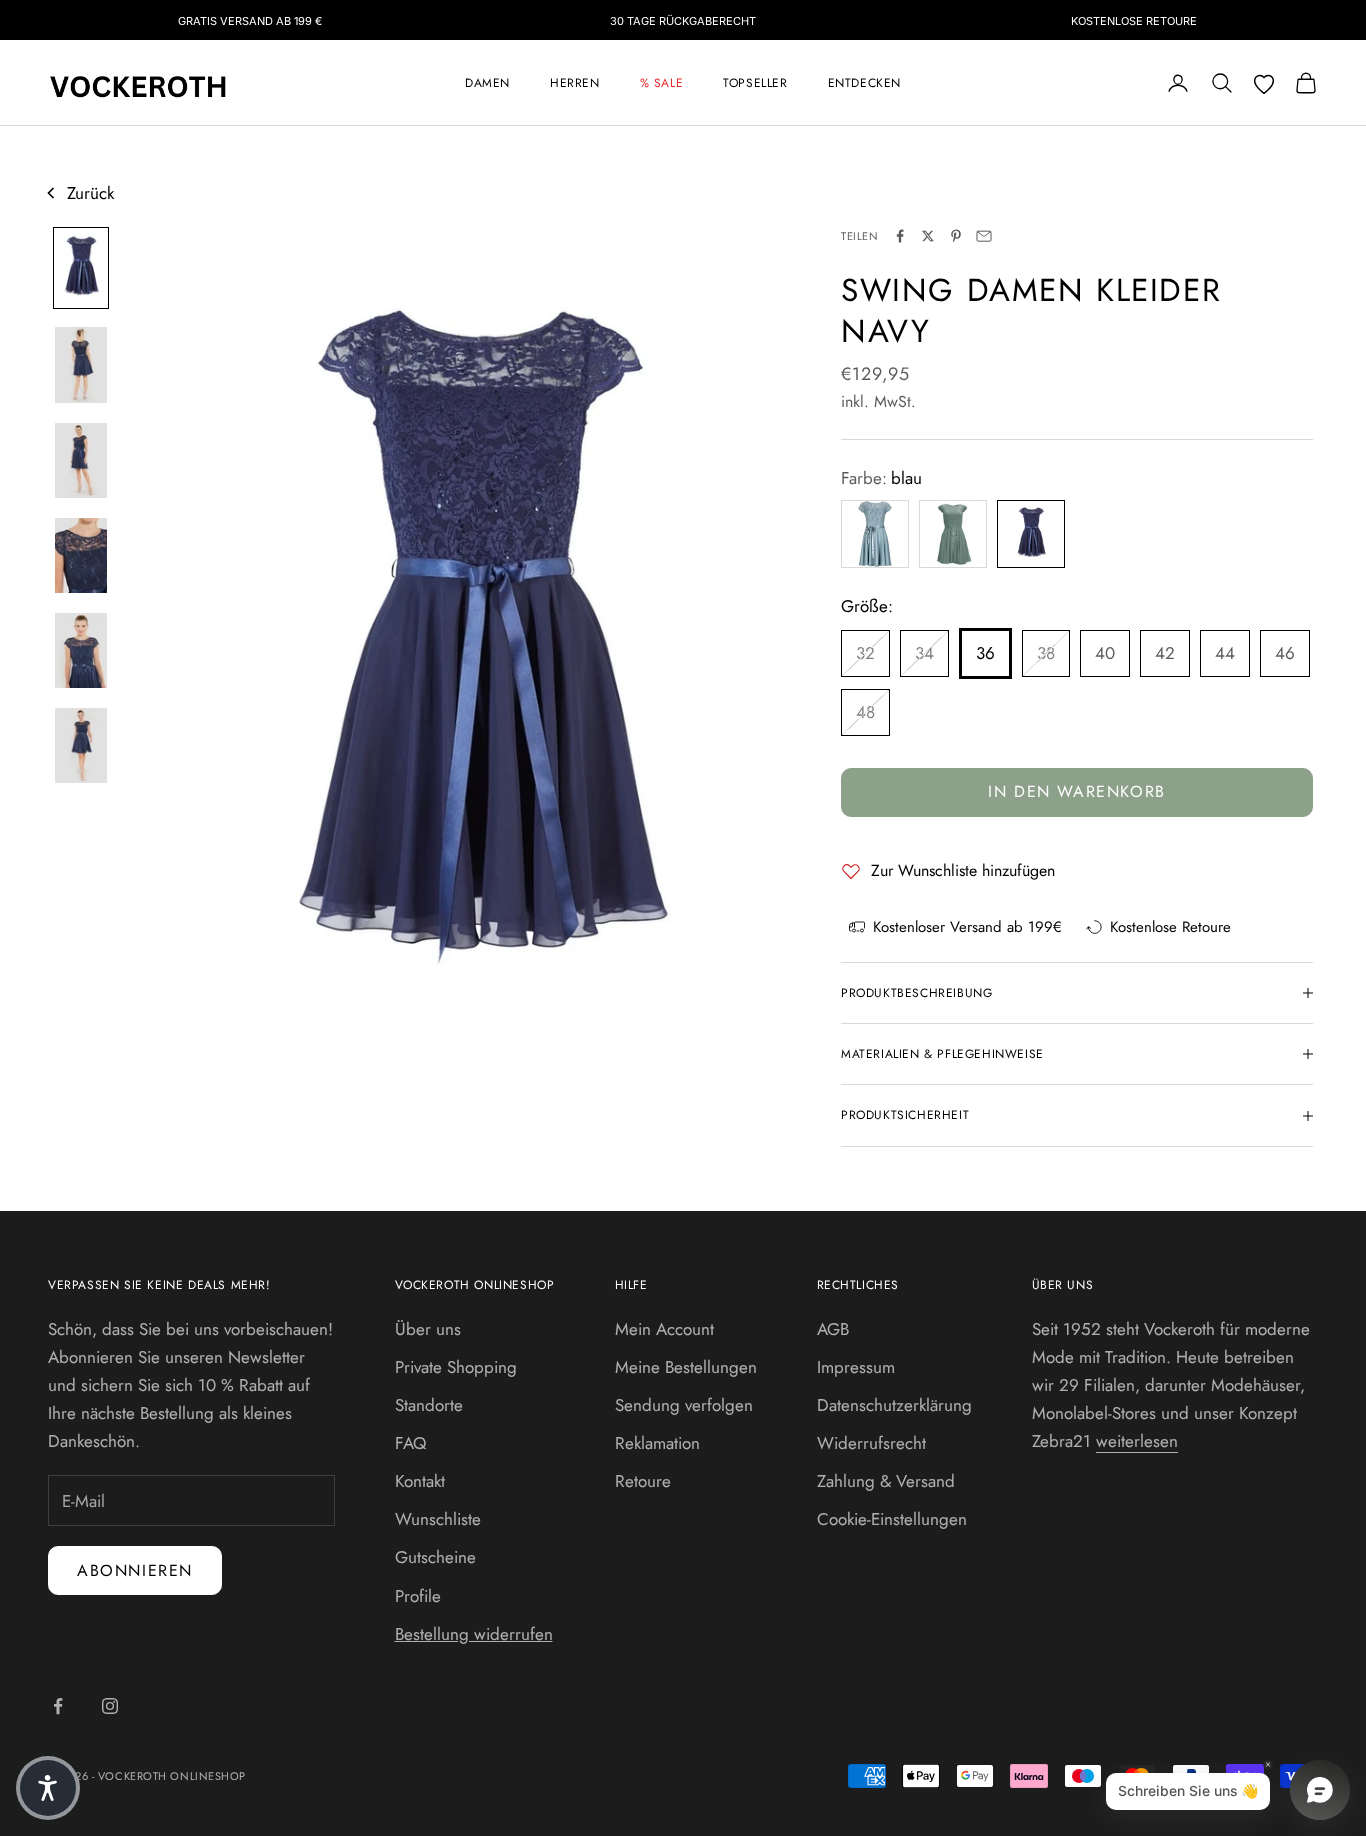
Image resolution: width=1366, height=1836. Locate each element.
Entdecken (864, 83)
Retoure (643, 1481)
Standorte (429, 1405)
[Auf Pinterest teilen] (956, 236)
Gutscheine (435, 1557)
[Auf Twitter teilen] (928, 236)
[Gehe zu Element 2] (81, 364)
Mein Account (664, 1329)
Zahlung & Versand (886, 1481)
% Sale (662, 83)
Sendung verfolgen (684, 1405)
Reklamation (657, 1443)
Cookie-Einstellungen (892, 1519)
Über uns (428, 1329)
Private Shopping (456, 1367)
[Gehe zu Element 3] (81, 460)
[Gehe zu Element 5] (81, 650)
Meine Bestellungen (686, 1367)
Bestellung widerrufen (474, 1634)
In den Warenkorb (1077, 791)
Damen (487, 83)
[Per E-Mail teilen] (984, 236)
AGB (833, 1329)
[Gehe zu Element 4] (81, 555)
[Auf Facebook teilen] (900, 236)
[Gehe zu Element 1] (81, 268)
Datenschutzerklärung (894, 1405)
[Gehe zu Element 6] (81, 745)
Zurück (90, 193)
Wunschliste (438, 1519)
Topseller (755, 83)
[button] (48, 1788)
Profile (418, 1596)
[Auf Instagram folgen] (110, 1706)
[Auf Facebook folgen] (58, 1706)
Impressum (856, 1367)
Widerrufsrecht (871, 1443)
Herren (575, 83)
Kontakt (420, 1481)
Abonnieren (135, 1570)
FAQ (410, 1443)
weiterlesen (1137, 1441)
